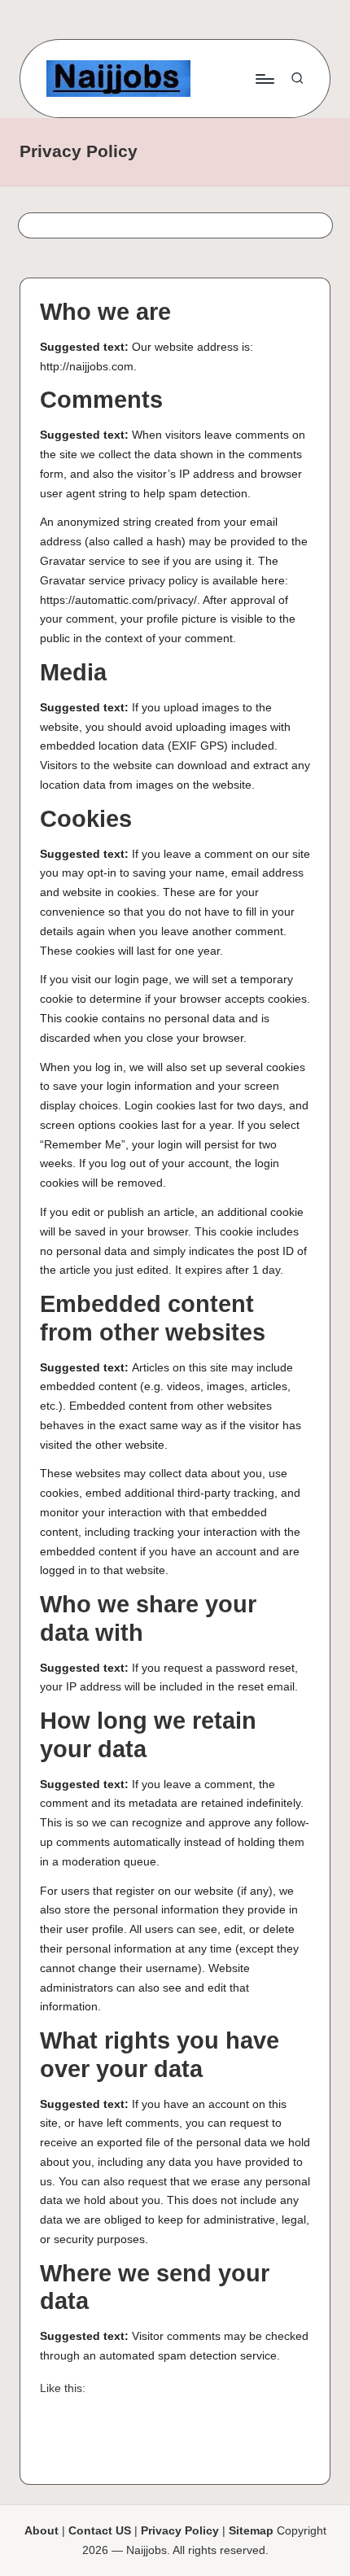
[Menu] (264, 79)
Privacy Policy (180, 2531)
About (42, 2531)
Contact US (100, 2531)
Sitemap (251, 2531)
